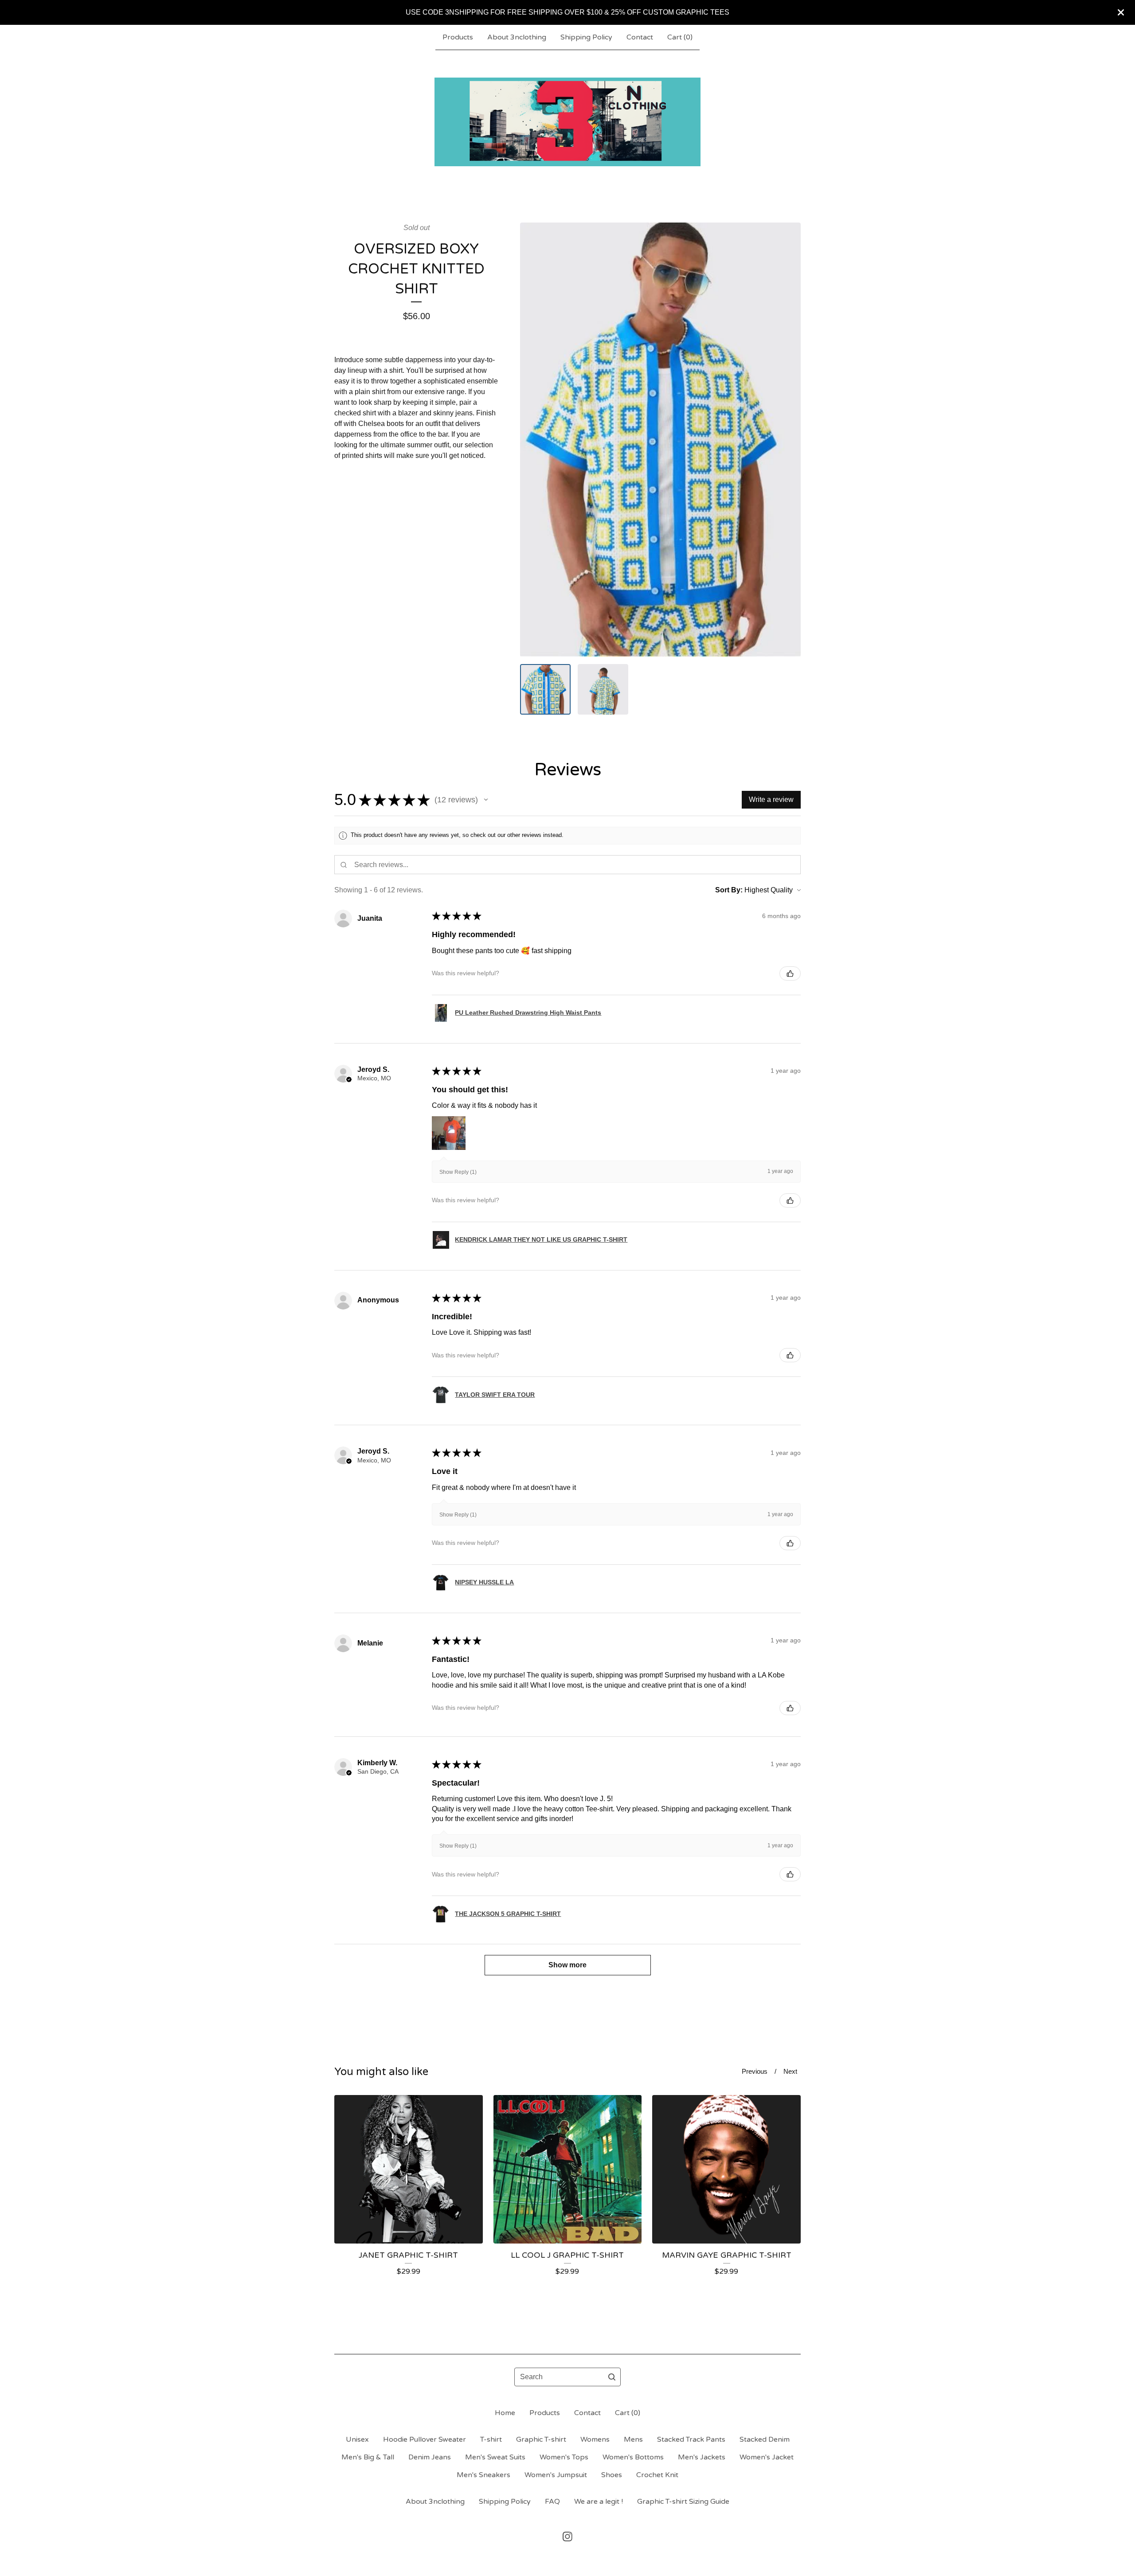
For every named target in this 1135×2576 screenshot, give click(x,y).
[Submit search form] (612, 2377)
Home (505, 2413)
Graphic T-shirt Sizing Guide (683, 2502)
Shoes (612, 2475)
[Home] (567, 122)
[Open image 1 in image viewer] (660, 440)
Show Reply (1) (458, 1172)
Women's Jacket (767, 2457)
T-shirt (491, 2439)
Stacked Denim (765, 2439)
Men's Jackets (702, 2457)
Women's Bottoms (633, 2457)
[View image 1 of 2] (545, 689)
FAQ (552, 2502)
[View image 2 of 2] (603, 689)
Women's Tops (564, 2457)
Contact (640, 37)
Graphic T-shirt (541, 2439)
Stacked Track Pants (691, 2439)
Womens (595, 2439)
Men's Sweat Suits (495, 2457)
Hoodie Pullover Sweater (425, 2439)
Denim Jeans (430, 2457)
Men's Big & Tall (368, 2457)
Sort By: (729, 890)
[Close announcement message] (1121, 12)
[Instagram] (567, 2537)
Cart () (680, 37)
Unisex (357, 2439)
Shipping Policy (586, 37)
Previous (755, 2071)
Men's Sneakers (483, 2475)
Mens (633, 2439)
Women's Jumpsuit (556, 2475)
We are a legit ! (599, 2502)
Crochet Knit (657, 2475)
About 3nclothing (517, 37)
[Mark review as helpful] (790, 973)
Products (458, 37)
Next (790, 2071)
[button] (486, 800)
